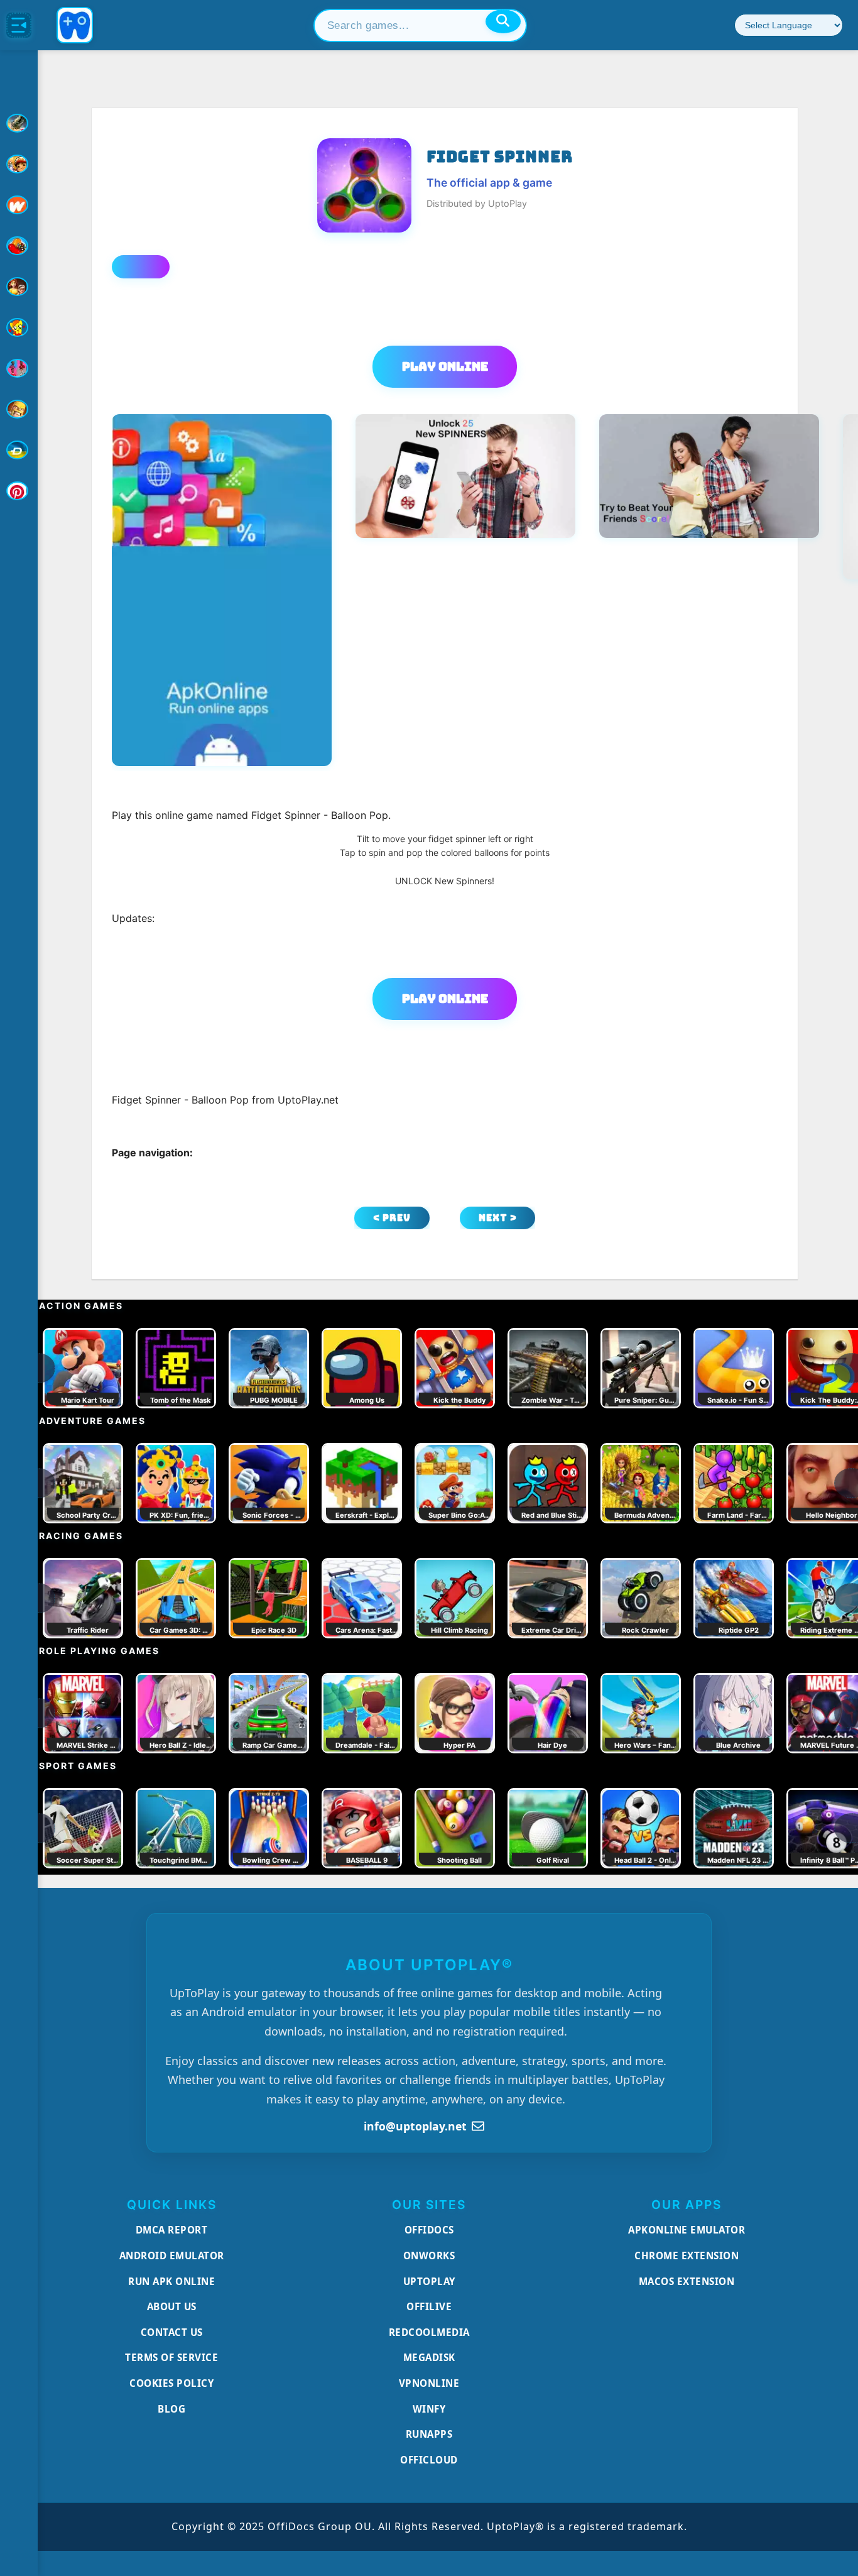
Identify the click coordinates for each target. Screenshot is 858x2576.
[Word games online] (19, 450)
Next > (498, 1218)
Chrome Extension (687, 2255)
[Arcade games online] (19, 164)
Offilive (429, 2306)
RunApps (429, 2434)
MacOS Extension (687, 2281)
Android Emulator (172, 2255)
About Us (172, 2306)
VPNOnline (429, 2383)
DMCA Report (172, 2230)
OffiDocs (429, 2230)
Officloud (429, 2460)
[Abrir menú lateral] (19, 25)
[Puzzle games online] (19, 287)
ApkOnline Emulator (687, 2230)
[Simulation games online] (19, 327)
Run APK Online (171, 2281)
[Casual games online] (19, 246)
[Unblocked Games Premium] (19, 491)
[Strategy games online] (19, 409)
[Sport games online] (19, 368)
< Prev (392, 1218)
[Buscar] (503, 21)
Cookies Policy (171, 2383)
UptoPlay (429, 2281)
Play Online (445, 366)
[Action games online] (19, 123)
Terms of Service (171, 2357)
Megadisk (429, 2357)
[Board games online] (19, 205)
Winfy (429, 2409)
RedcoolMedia (429, 2332)
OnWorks (429, 2255)
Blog (171, 2409)
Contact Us (172, 2332)
